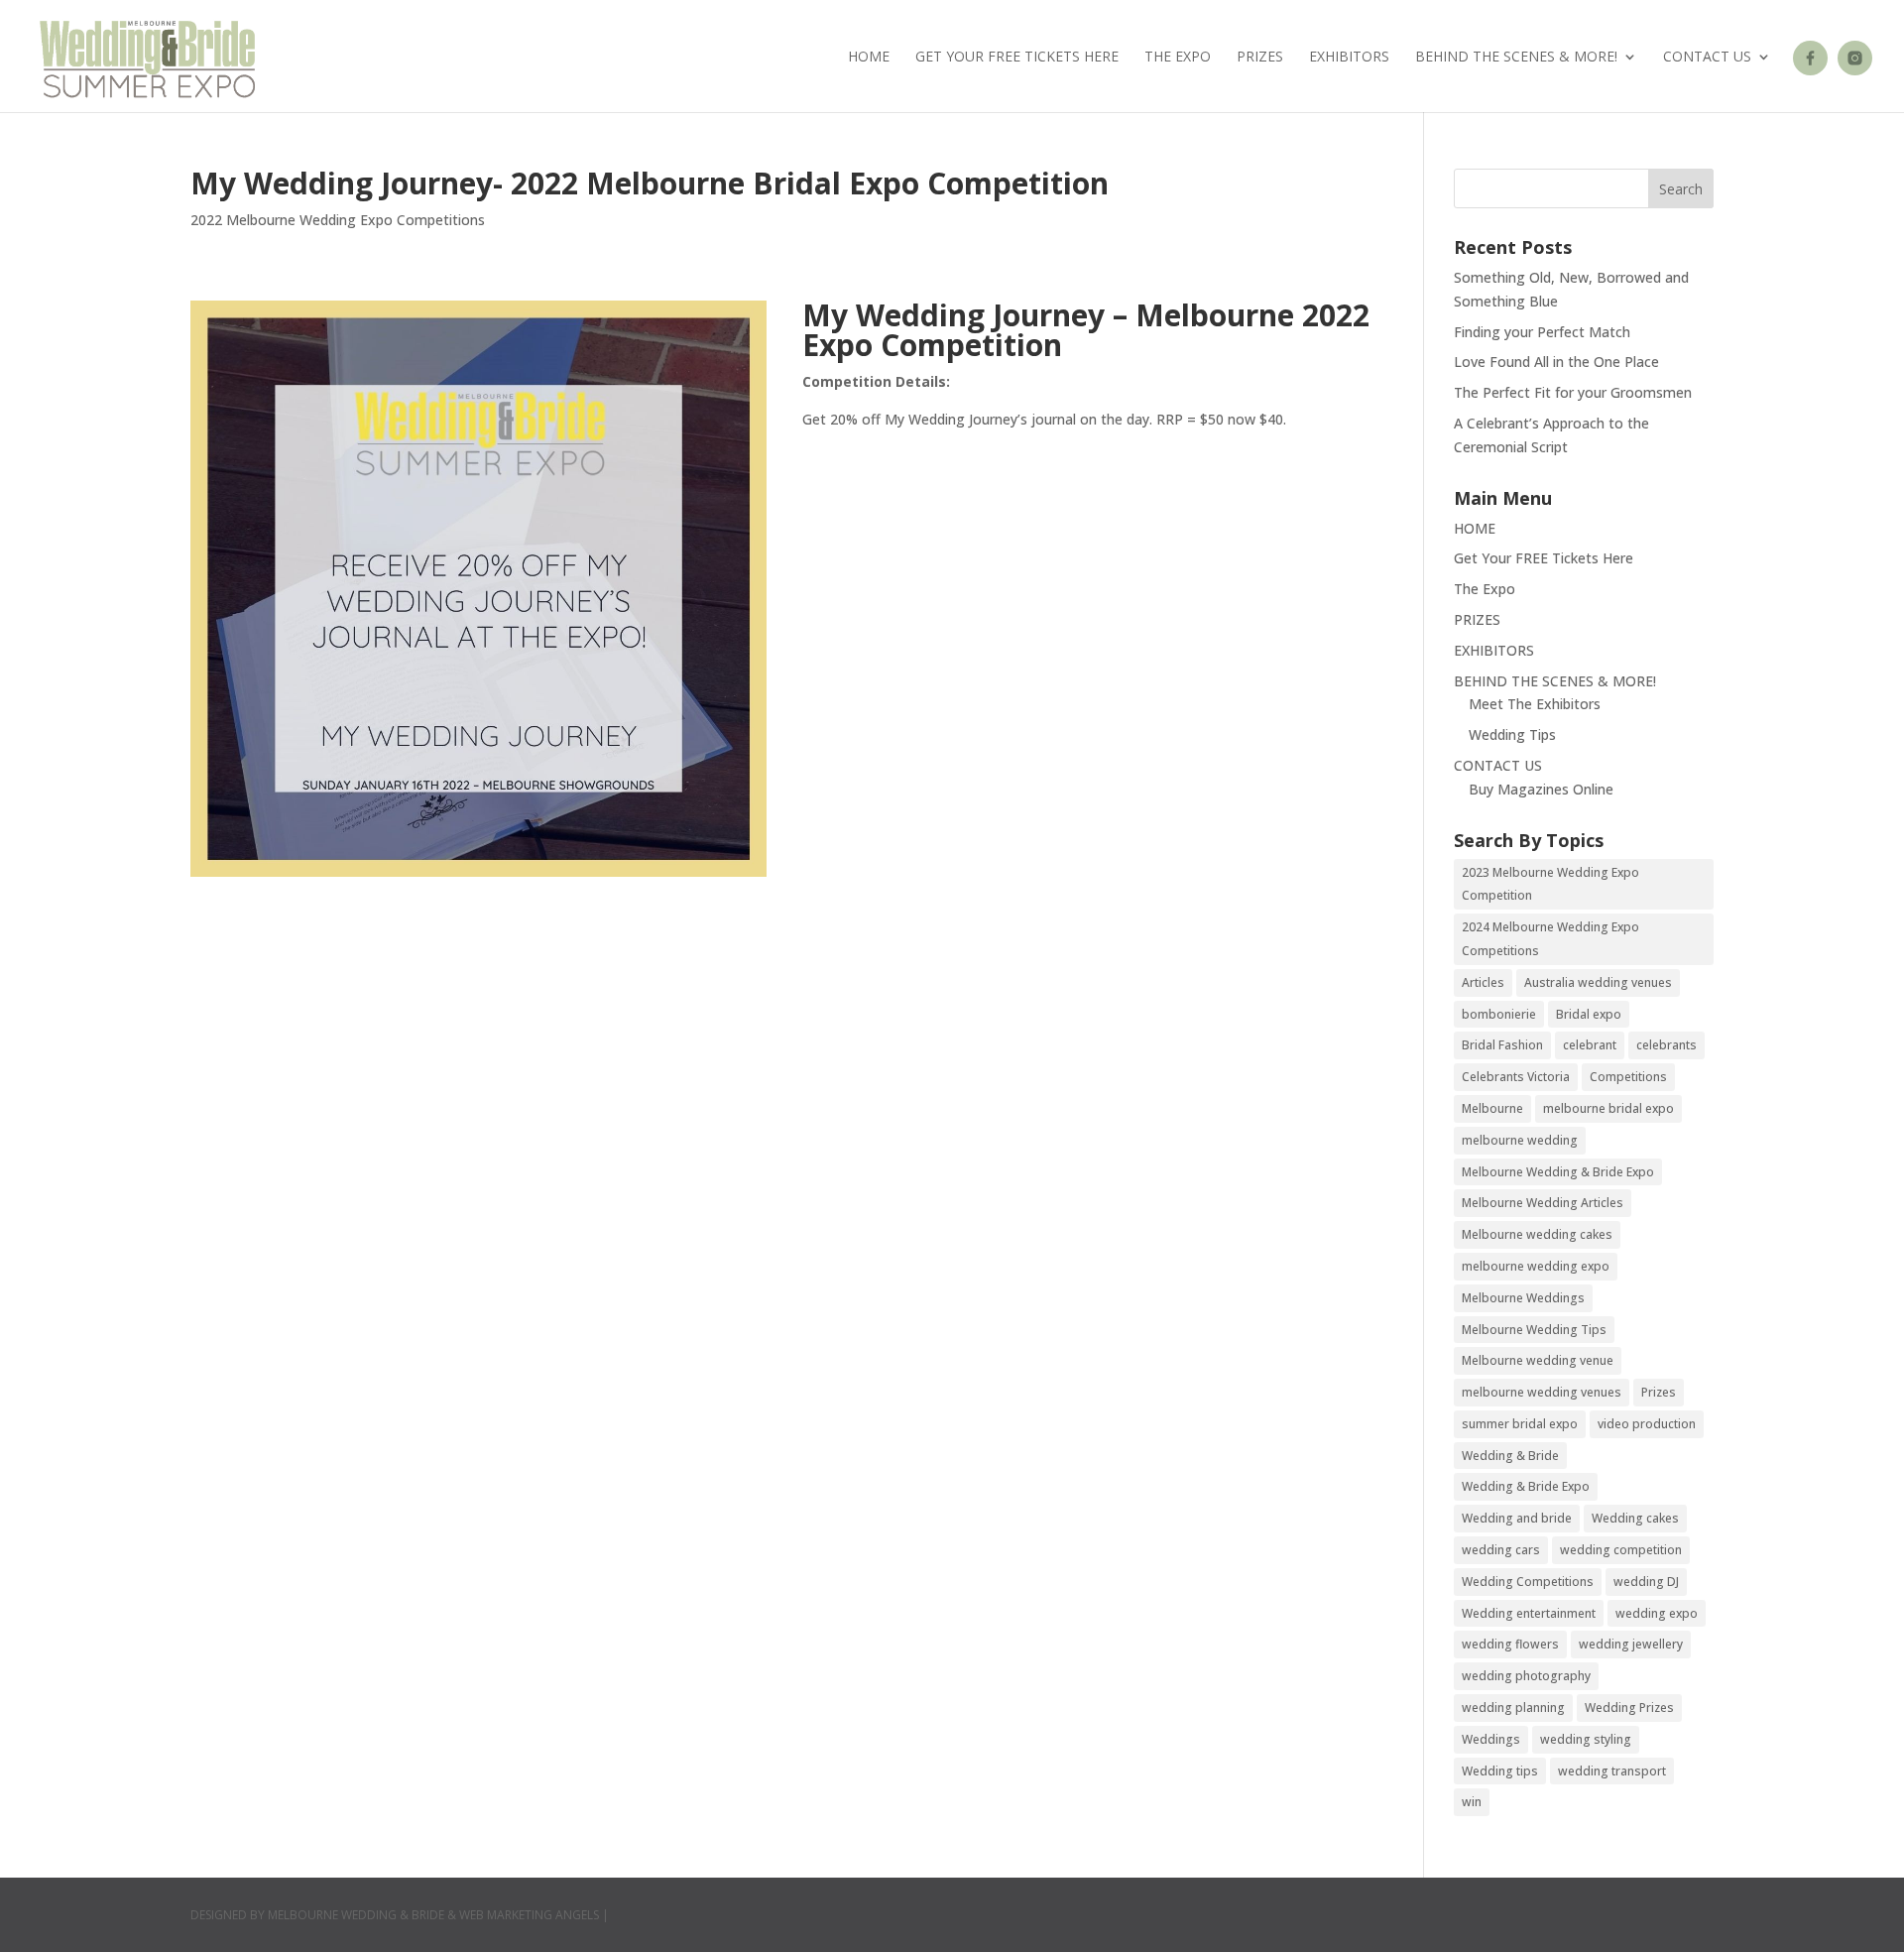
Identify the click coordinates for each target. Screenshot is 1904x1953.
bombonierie (1499, 1014)
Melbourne (1492, 1108)
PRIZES (1260, 58)
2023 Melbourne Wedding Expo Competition (1550, 884)
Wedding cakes (1635, 1518)
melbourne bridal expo (1608, 1108)
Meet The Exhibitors (1535, 704)
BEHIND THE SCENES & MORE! (1516, 58)
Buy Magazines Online (1541, 789)
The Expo (1178, 58)
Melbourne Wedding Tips (1534, 1330)
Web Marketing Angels (529, 1915)
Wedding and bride (1517, 1518)
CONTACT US (1707, 58)
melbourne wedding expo (1536, 1266)
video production (1647, 1424)
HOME (869, 58)
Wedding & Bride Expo (1526, 1486)
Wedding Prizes (1629, 1708)
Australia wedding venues (1598, 982)
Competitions (1628, 1077)
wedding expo (1657, 1613)
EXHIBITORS (1349, 58)
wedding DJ (1646, 1582)
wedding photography (1526, 1676)
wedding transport (1612, 1771)
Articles (1483, 982)
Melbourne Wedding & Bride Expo (1558, 1172)
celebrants (1666, 1045)
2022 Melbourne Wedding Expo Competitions (338, 220)
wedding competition (1621, 1550)
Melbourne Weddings (1523, 1298)
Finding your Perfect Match (1542, 332)
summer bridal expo (1520, 1424)
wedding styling (1586, 1739)
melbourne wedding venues (1542, 1392)
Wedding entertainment (1529, 1613)
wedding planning (1513, 1708)
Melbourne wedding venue (1538, 1360)
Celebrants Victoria (1516, 1077)
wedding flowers (1510, 1644)
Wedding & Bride (1510, 1456)
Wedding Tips (1512, 734)
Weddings (1491, 1739)
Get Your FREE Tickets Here (1017, 58)
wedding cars (1501, 1550)
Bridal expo (1589, 1014)
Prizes (1659, 1392)
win (1472, 1802)
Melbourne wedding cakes (1537, 1234)
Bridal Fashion (1502, 1045)
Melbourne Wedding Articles (1543, 1203)
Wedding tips (1500, 1771)
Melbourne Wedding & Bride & (363, 1915)
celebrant (1590, 1045)
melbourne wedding (1520, 1140)
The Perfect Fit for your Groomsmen (1573, 392)
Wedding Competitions (1528, 1582)
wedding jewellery (1631, 1644)
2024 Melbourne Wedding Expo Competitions (1550, 939)
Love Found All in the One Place (1556, 362)
